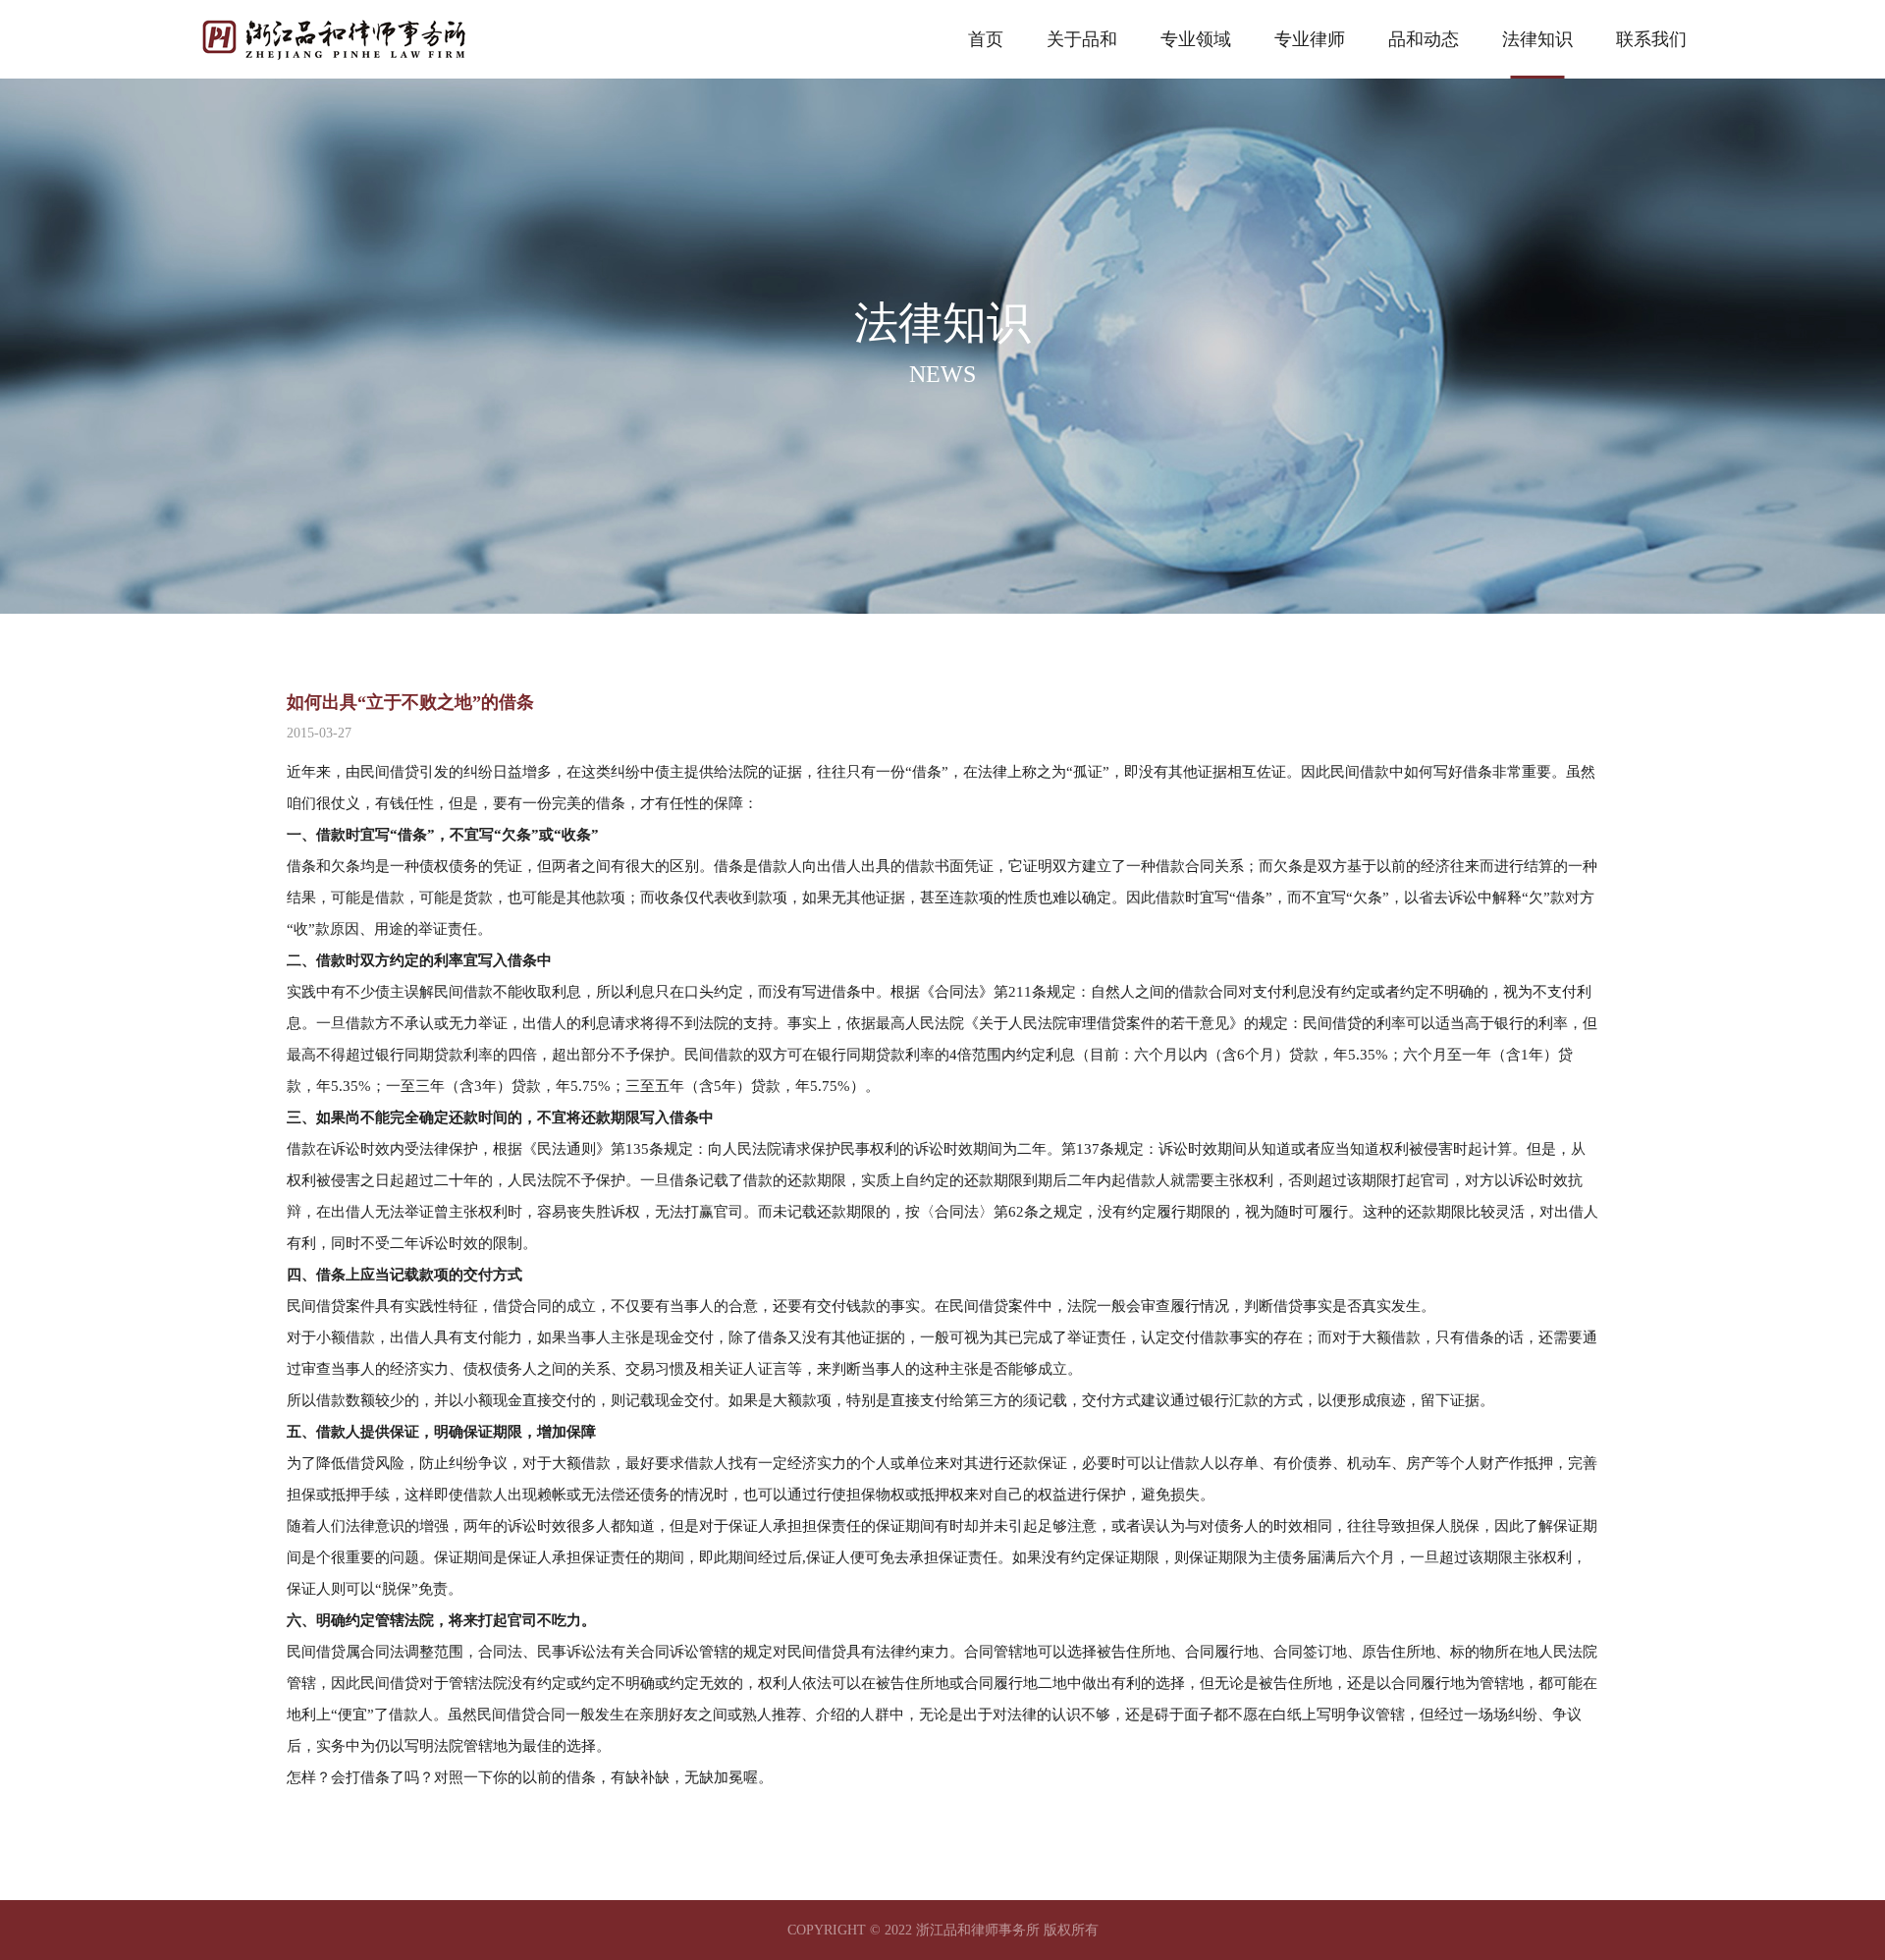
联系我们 (1651, 39)
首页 (986, 39)
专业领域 (1196, 39)
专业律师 (1310, 39)
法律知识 (1537, 39)
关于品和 (1082, 39)
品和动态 (1424, 39)
